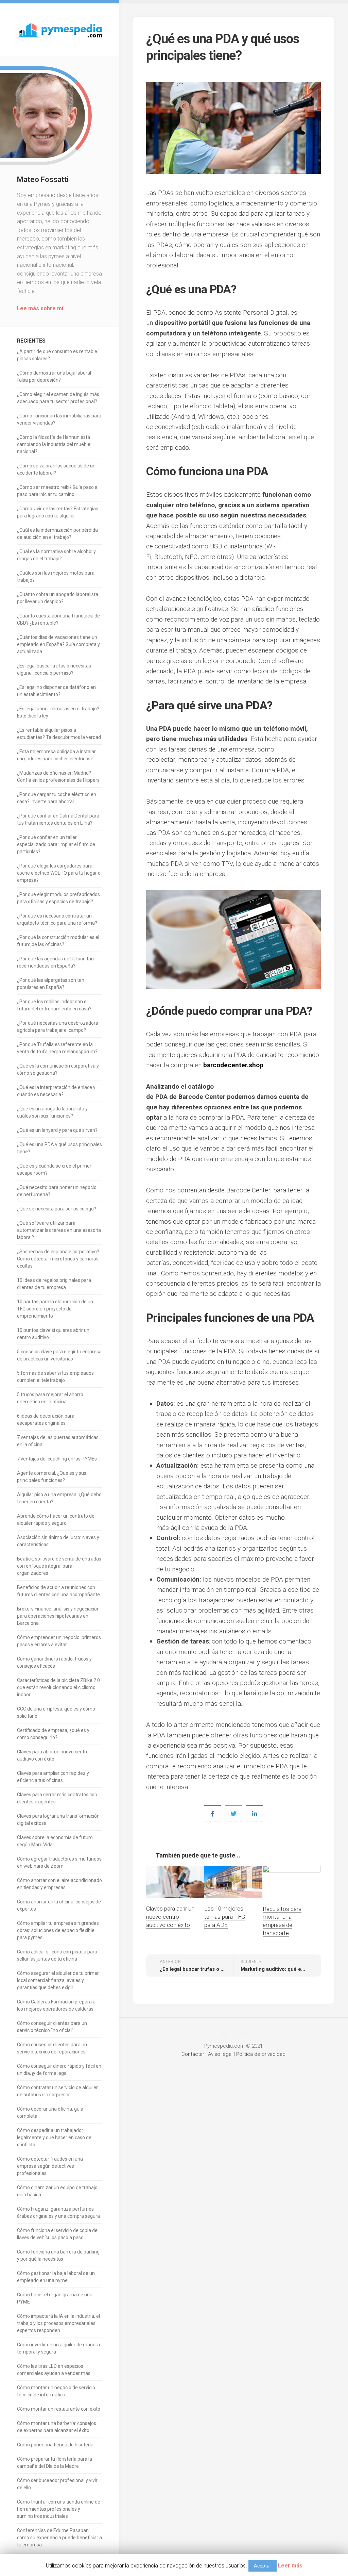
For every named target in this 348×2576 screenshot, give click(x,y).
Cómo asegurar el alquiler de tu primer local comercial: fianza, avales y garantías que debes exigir (58, 1980)
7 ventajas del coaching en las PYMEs (57, 1459)
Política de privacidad (261, 2054)
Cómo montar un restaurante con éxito (59, 2409)
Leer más (290, 2566)
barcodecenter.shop (233, 1065)
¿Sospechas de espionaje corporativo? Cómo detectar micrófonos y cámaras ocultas (58, 1259)
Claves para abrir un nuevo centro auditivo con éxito (170, 1917)
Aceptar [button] (263, 2566)
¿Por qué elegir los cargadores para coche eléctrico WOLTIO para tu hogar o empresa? (59, 873)
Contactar (193, 2054)
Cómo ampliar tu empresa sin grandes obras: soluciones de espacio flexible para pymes (58, 1930)
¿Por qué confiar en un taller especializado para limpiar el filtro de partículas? (56, 844)
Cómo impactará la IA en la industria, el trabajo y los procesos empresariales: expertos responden (58, 2323)
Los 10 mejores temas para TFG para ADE (225, 1917)
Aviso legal (220, 2054)
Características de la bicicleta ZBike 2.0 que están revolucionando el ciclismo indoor (58, 1687)
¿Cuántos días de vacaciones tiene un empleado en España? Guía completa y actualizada (58, 644)
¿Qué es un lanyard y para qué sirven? (57, 1130)
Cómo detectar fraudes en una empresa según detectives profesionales (50, 2166)
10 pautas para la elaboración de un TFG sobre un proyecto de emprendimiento (55, 1309)
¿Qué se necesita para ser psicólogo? (57, 1209)
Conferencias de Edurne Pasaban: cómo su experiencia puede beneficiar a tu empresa (59, 2538)
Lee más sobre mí (40, 308)
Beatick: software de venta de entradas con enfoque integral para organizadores (59, 1566)
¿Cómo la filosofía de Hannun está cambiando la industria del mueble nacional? (54, 444)
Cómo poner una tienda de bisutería (55, 2445)
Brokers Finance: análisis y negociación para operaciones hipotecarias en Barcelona (58, 1616)
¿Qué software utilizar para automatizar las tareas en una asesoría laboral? (59, 1230)
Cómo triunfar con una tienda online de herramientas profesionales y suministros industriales (59, 2509)
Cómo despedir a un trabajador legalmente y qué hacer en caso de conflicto (54, 2137)
